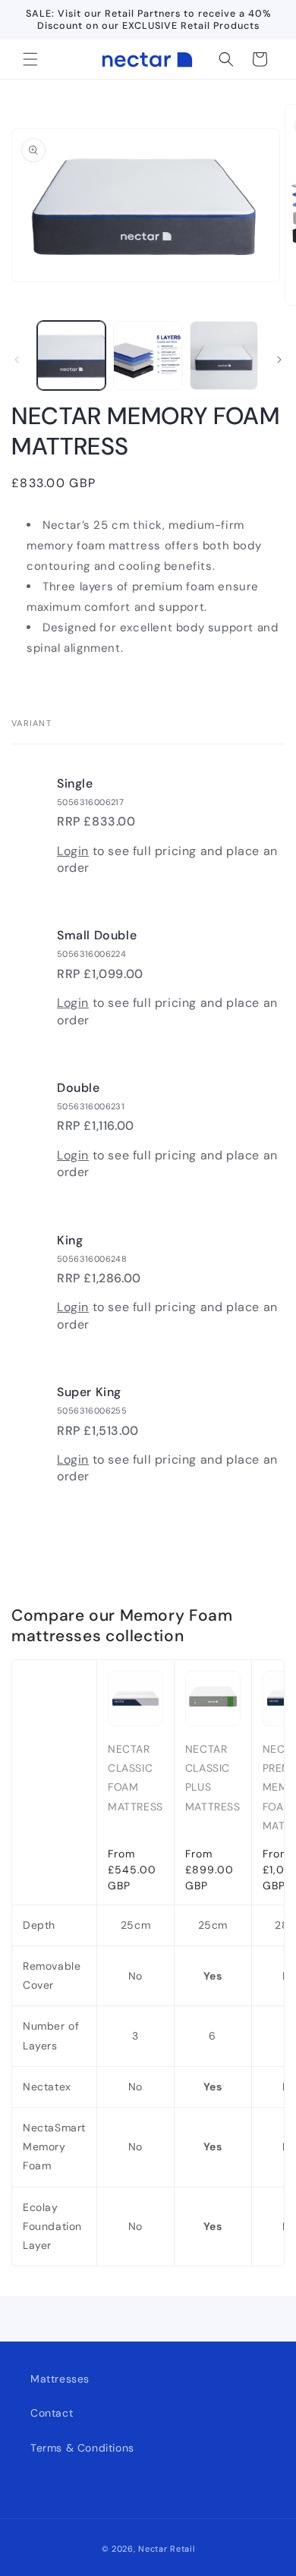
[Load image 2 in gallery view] (147, 355)
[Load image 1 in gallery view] (71, 355)
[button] (30, 59)
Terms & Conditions (82, 2448)
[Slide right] (279, 360)
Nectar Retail (166, 2549)
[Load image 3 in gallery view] (224, 355)
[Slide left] (17, 360)
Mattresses (60, 2379)
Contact (52, 2413)
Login (73, 851)
